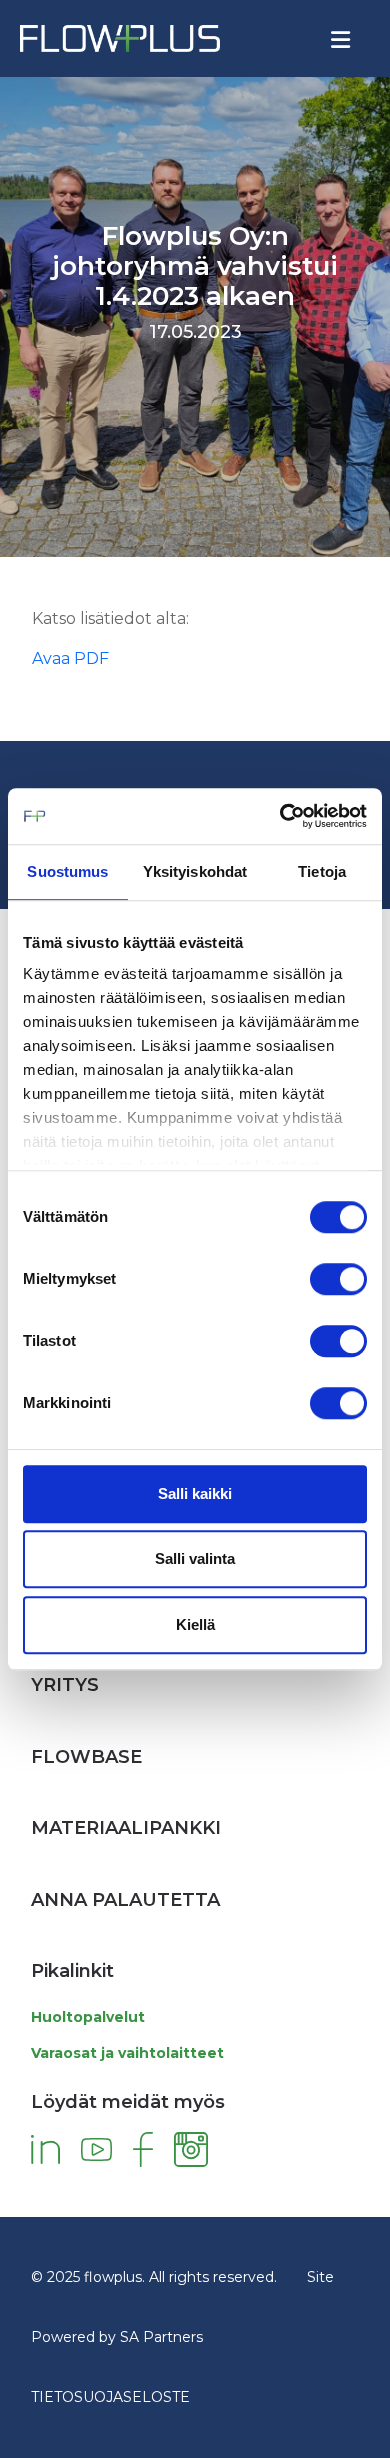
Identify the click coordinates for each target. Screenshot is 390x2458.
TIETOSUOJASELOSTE (110, 2397)
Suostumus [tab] (67, 871)
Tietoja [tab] (322, 871)
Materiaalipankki (126, 1828)
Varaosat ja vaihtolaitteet (127, 2053)
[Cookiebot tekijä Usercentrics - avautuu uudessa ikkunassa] (280, 816)
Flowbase (86, 1757)
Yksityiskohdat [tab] (195, 871)
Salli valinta (195, 1558)
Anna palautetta (125, 1900)
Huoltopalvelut (88, 2017)
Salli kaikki (195, 1493)
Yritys (65, 1685)
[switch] (338, 1279)
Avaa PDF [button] (70, 658)
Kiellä (195, 1624)
